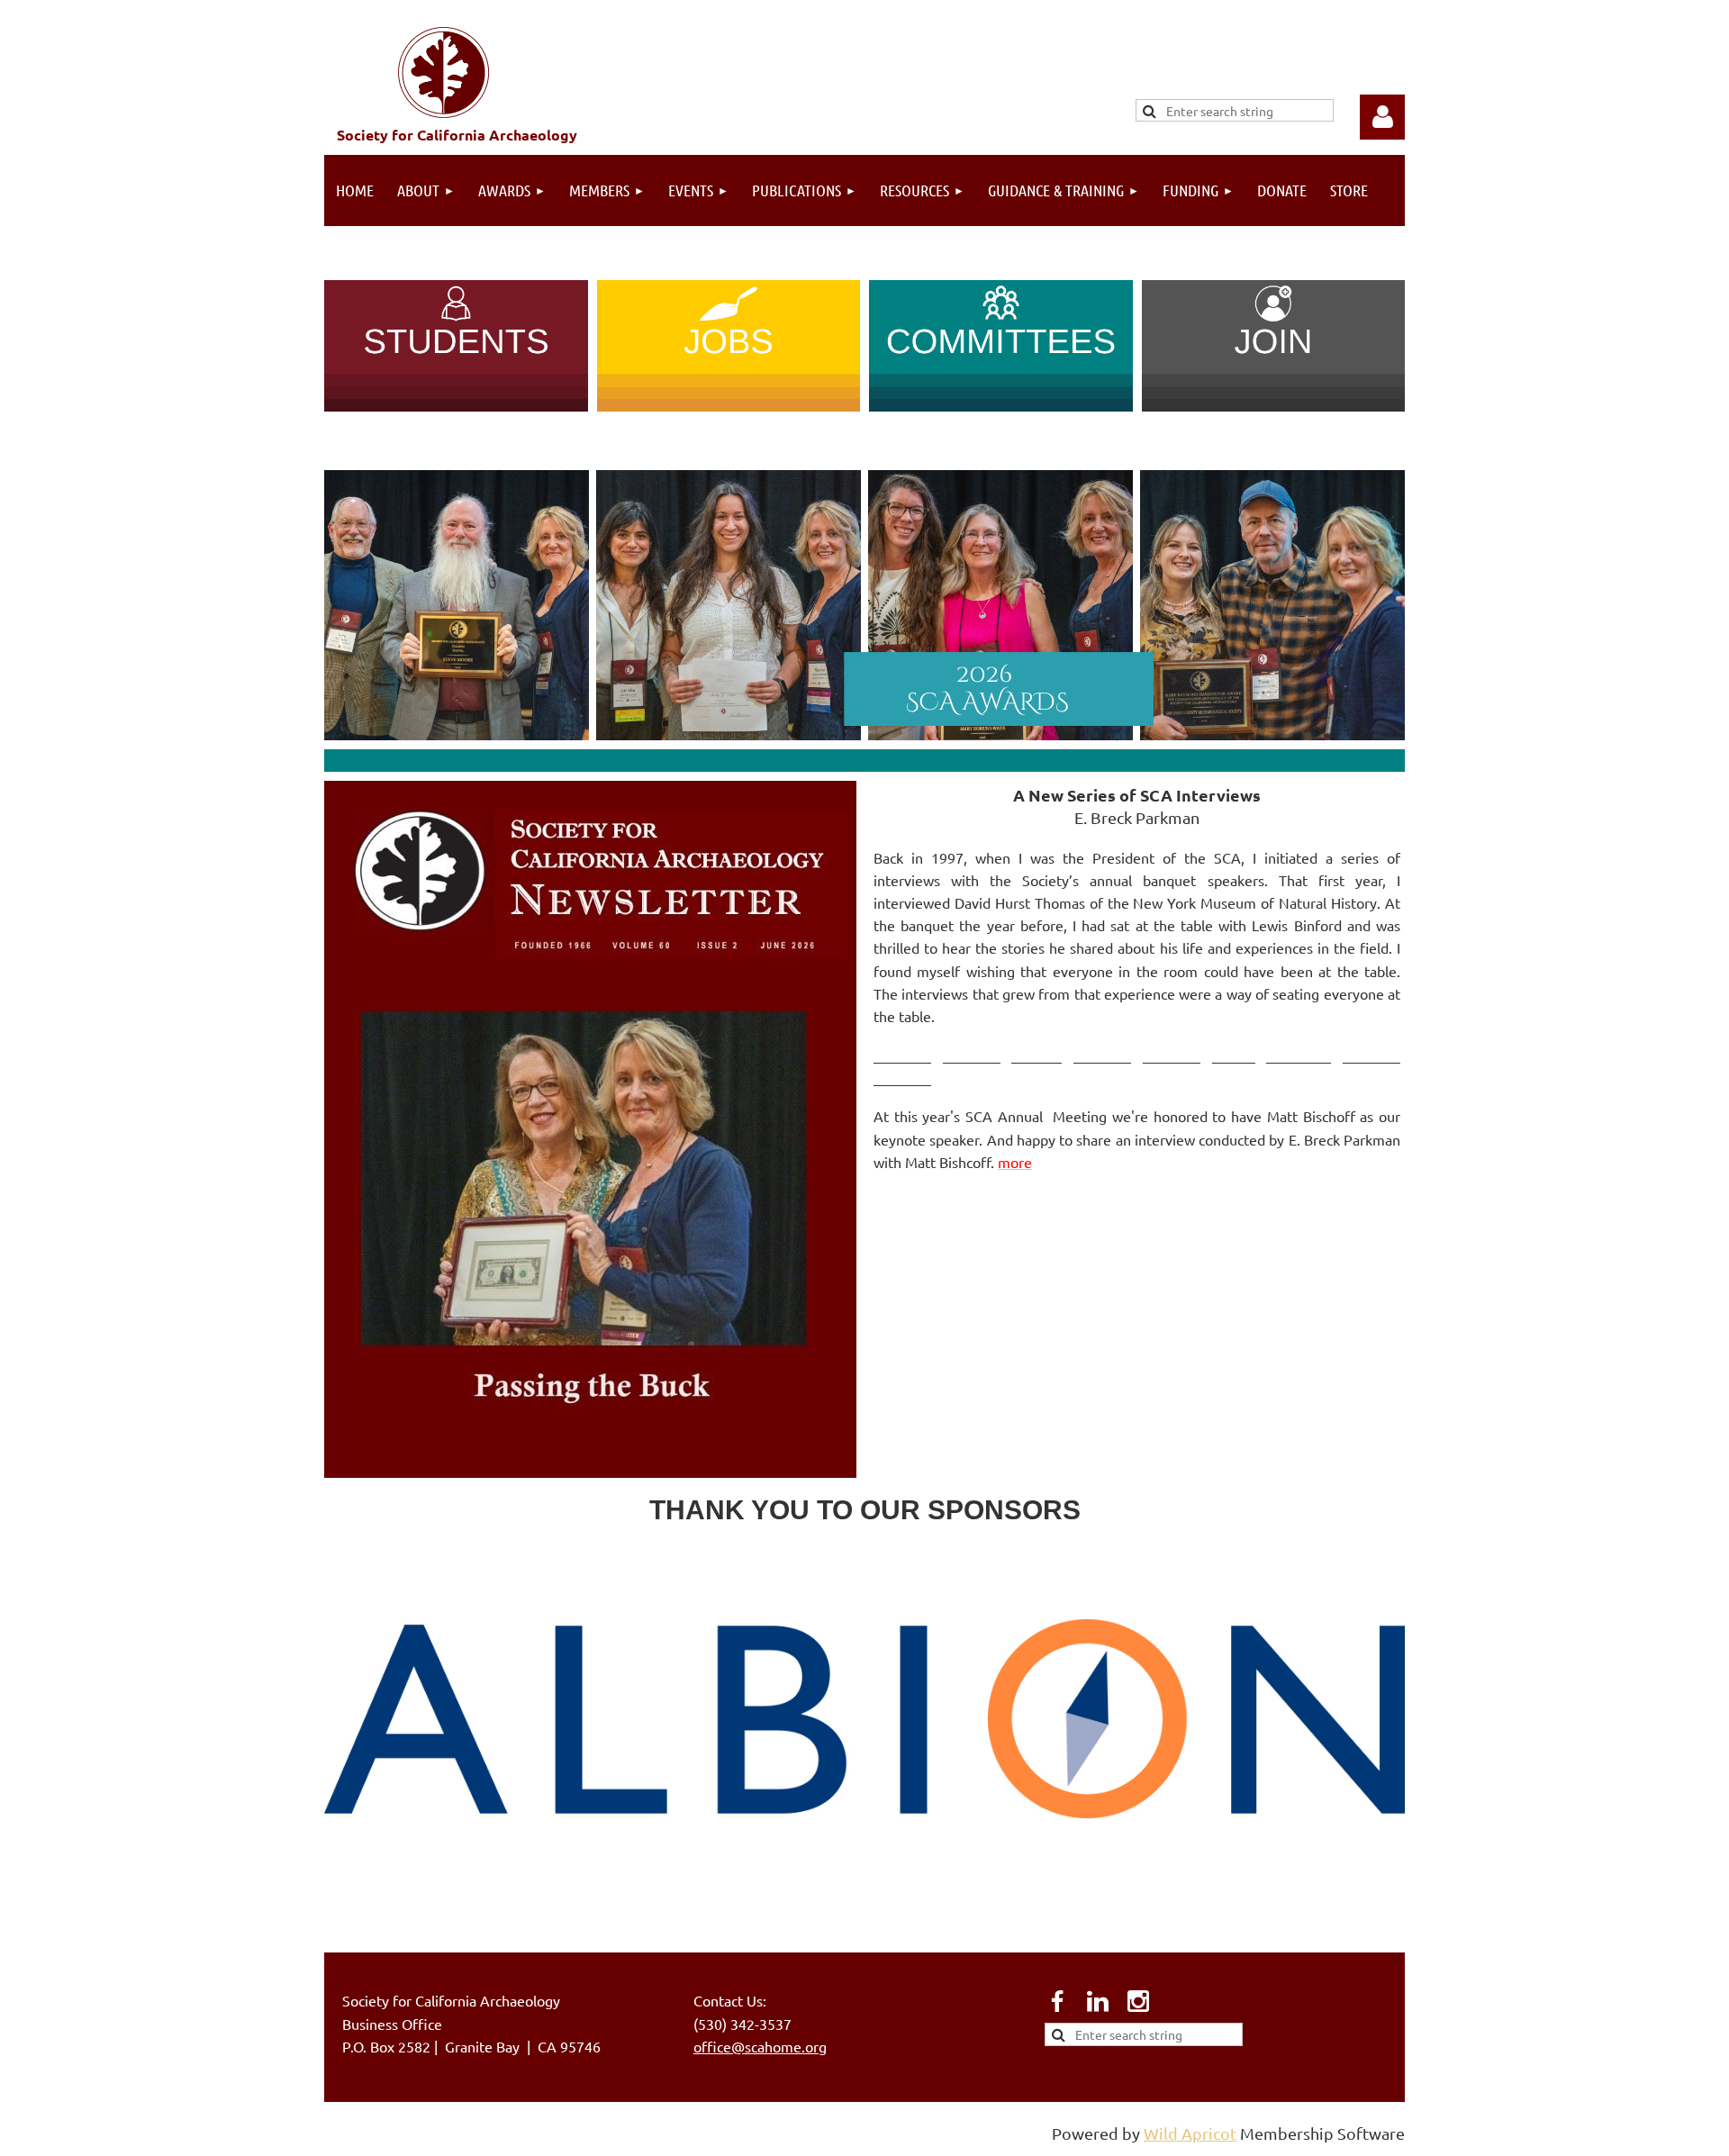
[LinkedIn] (1098, 2001)
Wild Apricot (1190, 2133)
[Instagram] (1138, 2001)
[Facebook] (1057, 2001)
